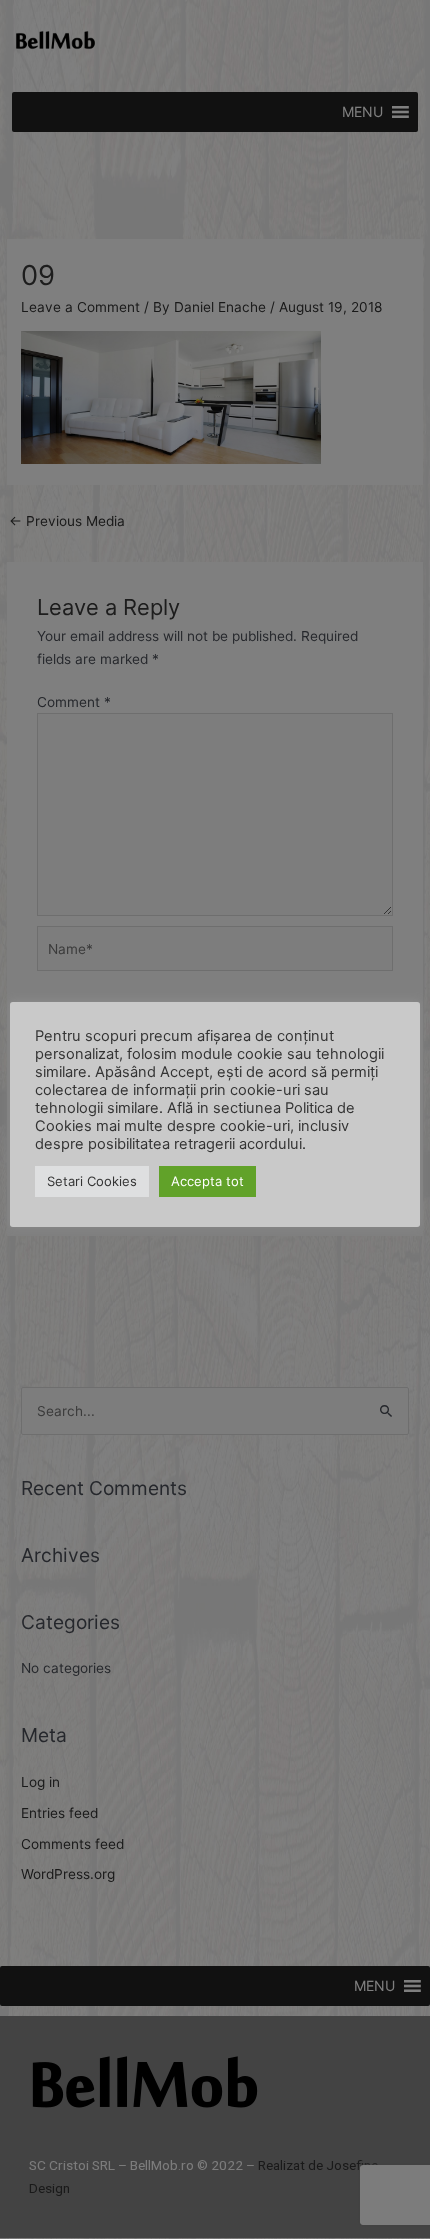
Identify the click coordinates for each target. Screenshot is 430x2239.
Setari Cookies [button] (92, 1181)
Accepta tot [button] (207, 1181)
